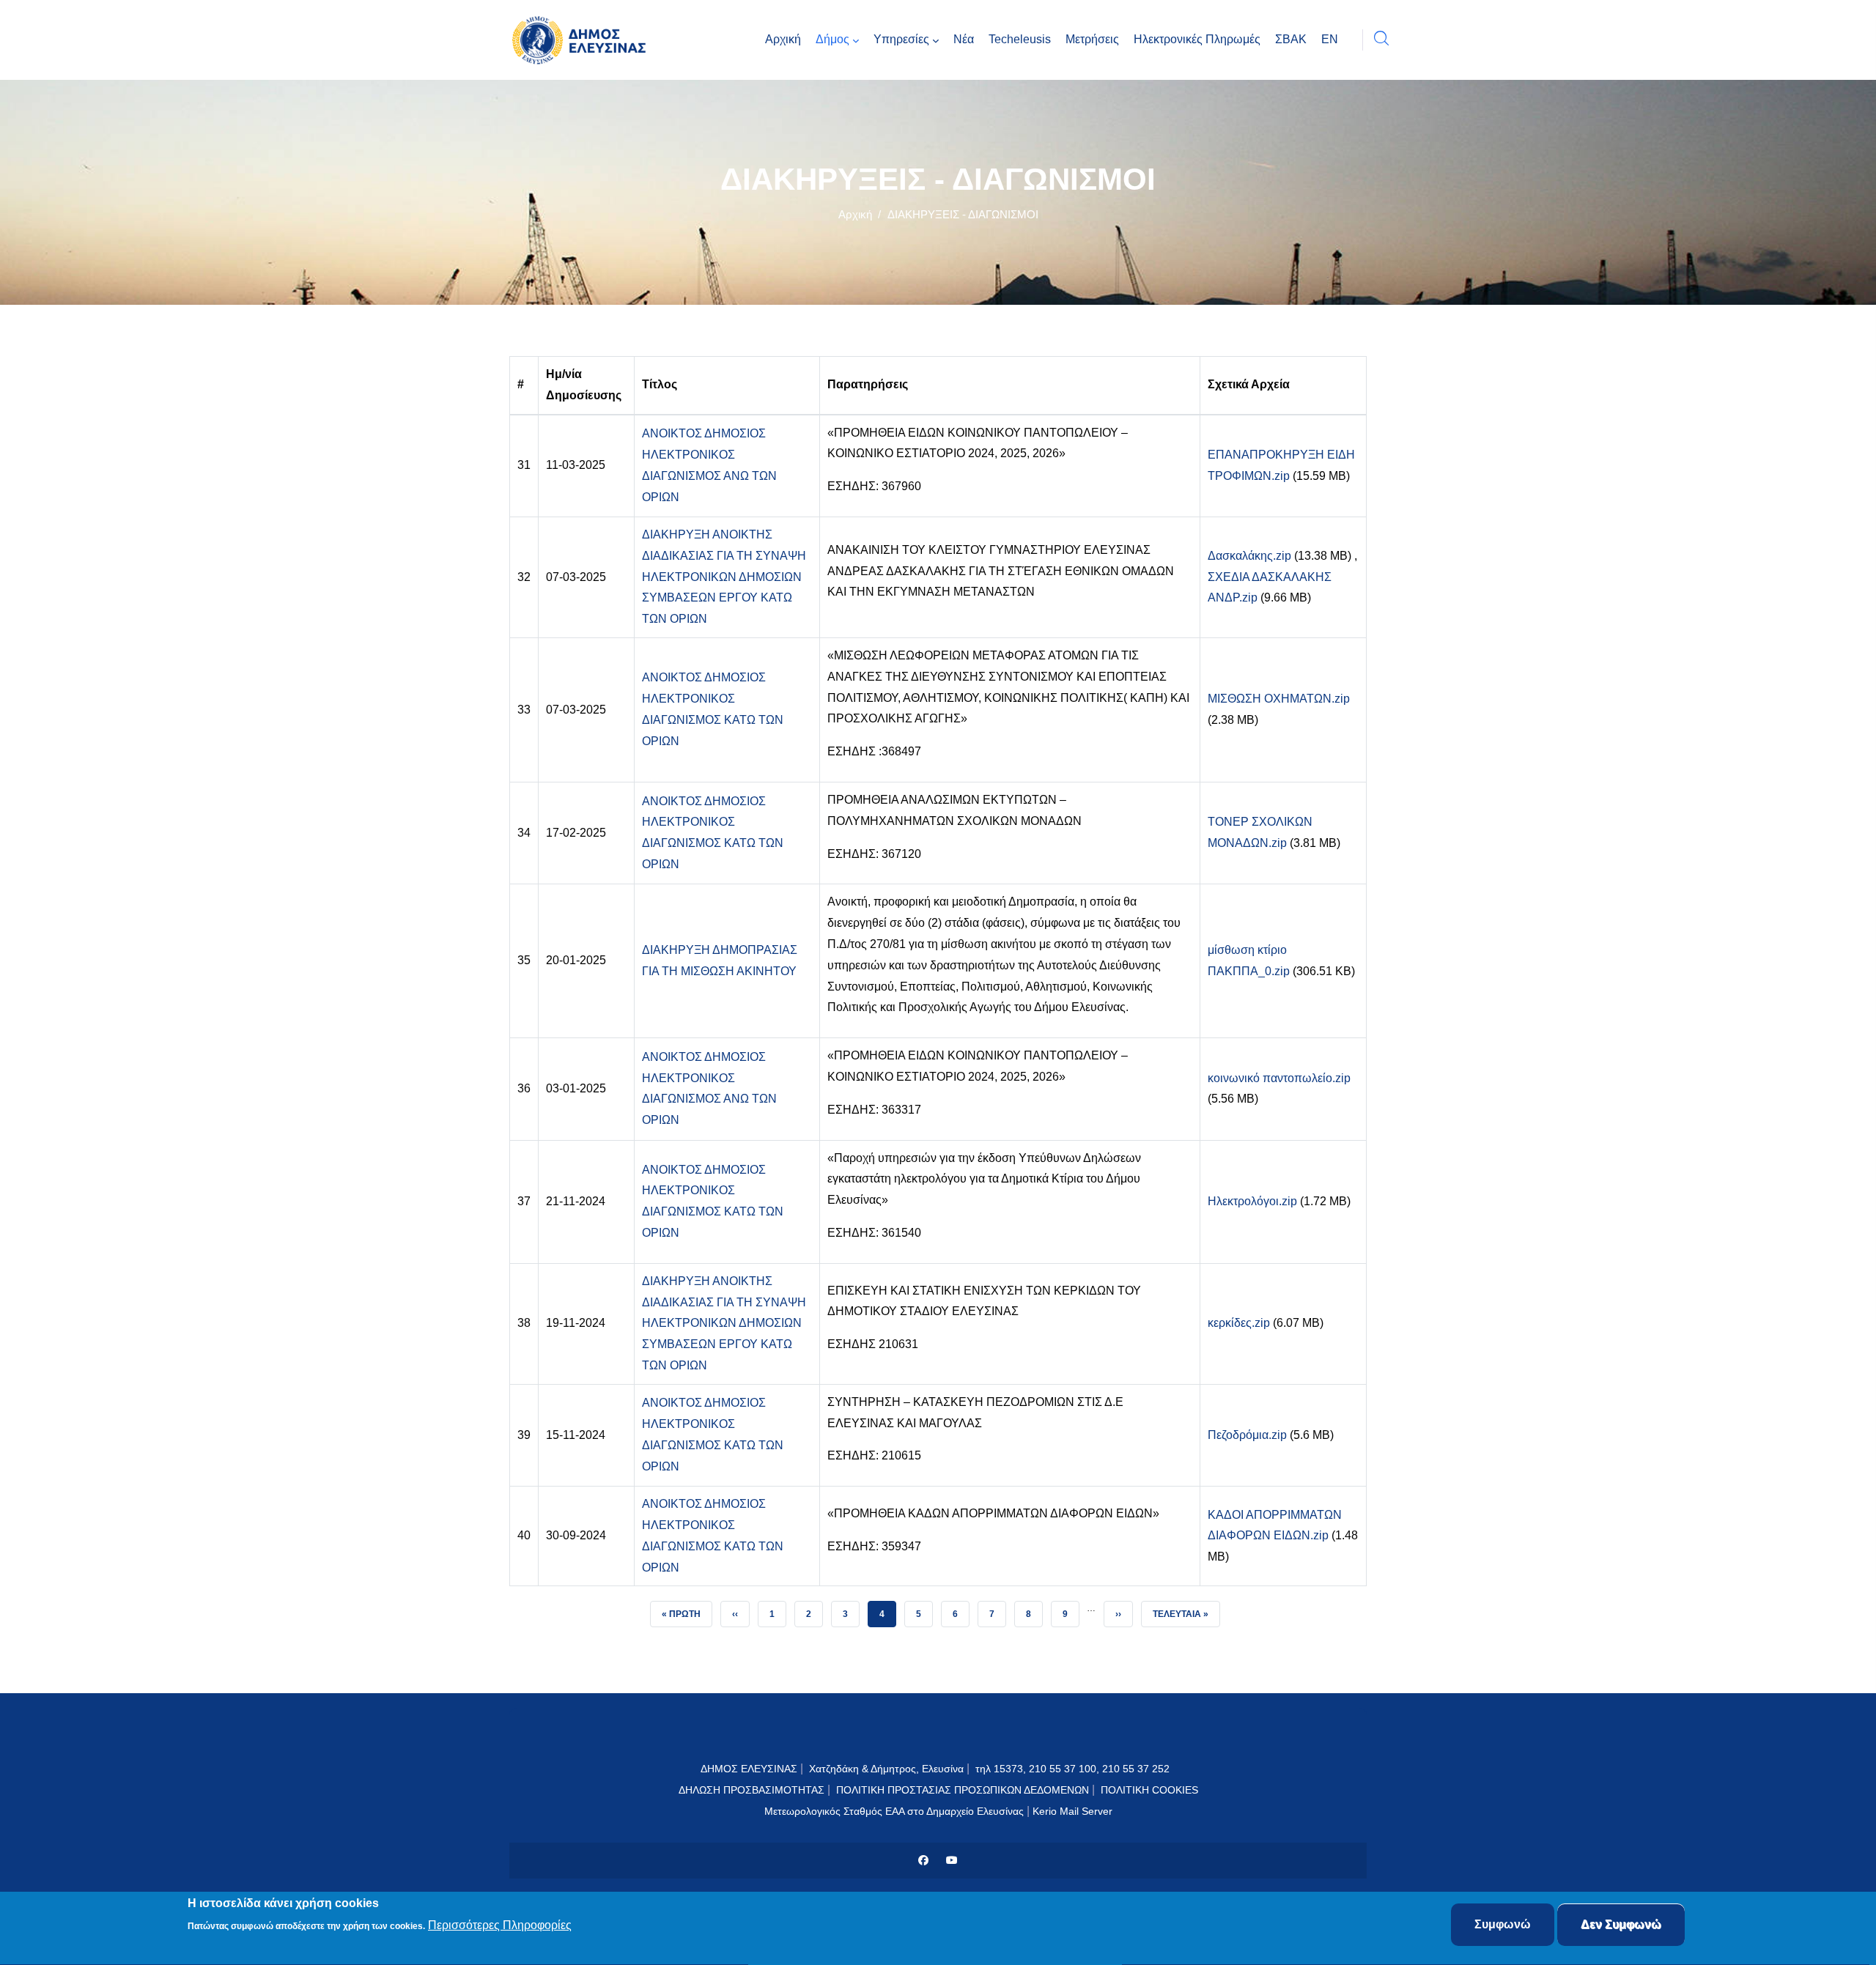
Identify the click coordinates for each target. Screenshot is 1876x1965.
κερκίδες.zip (1239, 1323)
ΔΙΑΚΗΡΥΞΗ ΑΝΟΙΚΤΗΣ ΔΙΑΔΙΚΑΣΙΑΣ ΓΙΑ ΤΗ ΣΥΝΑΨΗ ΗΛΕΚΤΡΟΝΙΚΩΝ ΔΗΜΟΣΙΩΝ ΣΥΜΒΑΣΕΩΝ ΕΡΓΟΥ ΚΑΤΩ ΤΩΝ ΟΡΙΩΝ (724, 577)
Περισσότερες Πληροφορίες (500, 1926)
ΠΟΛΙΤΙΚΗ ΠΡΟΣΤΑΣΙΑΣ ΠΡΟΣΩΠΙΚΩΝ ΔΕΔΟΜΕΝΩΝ (963, 1790)
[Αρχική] (583, 40)
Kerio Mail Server (1072, 1811)
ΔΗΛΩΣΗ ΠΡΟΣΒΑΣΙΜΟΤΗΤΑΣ (751, 1790)
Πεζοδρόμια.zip (1247, 1435)
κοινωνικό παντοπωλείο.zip (1279, 1078)
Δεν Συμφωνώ (1621, 1924)
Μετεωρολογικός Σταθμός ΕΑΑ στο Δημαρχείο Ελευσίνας (894, 1811)
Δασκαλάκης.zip (1249, 556)
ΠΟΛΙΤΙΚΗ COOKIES (1149, 1790)
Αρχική (855, 214)
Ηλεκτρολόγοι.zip (1252, 1201)
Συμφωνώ (1503, 1924)
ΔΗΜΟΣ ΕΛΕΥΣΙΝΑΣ (749, 1769)
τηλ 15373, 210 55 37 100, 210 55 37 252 (1074, 1769)
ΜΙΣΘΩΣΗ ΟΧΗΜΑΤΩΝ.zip (1279, 699)
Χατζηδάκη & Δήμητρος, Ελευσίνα (886, 1769)
